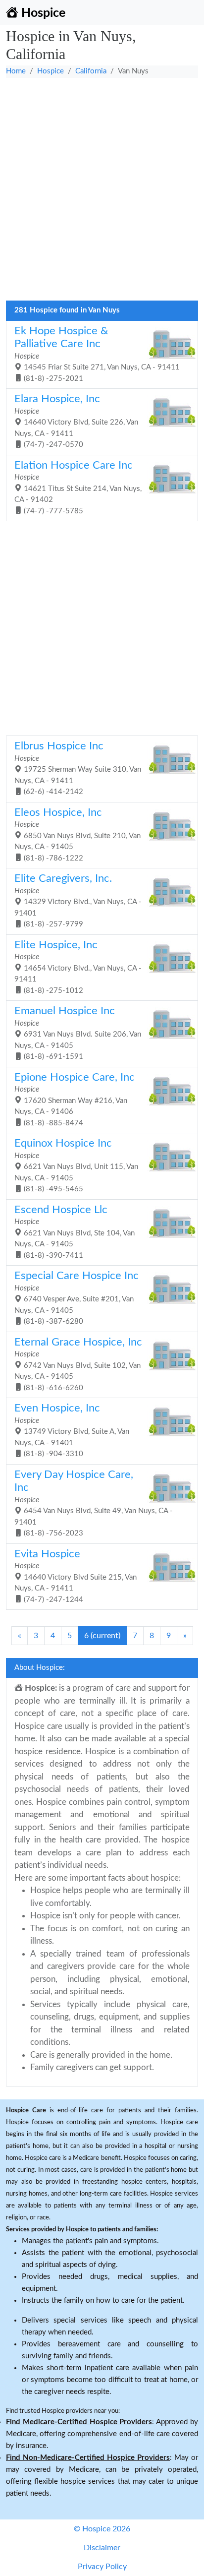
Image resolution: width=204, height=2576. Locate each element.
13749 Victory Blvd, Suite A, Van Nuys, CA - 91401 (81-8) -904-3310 (72, 1430)
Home (16, 71)
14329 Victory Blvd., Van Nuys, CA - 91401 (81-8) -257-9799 (78, 901)
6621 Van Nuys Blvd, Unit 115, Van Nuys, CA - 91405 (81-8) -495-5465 (76, 1165)
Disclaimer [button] (102, 2548)
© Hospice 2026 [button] (102, 2529)
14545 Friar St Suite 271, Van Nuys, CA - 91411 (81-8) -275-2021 (97, 354)
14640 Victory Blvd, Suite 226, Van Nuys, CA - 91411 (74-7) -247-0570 (76, 421)
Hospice (51, 71)
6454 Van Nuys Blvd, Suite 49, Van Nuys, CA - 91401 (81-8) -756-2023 (94, 1503)
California (91, 71)
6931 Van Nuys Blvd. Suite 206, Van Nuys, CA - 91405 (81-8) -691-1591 (78, 1033)
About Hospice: (40, 1668)
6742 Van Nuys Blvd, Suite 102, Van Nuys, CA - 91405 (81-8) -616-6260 (78, 1364)
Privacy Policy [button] (102, 2567)
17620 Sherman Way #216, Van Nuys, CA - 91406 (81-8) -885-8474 (75, 1100)
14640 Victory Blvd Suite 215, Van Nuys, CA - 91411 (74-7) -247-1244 (76, 1576)
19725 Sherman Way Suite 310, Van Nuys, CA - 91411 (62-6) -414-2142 (78, 768)
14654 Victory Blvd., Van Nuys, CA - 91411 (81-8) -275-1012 (78, 967)
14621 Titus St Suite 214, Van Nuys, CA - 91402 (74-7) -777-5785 (78, 488)
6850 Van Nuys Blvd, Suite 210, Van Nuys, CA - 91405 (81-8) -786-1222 (77, 835)
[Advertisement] (102, 193)
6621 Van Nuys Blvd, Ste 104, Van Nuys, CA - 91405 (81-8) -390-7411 (75, 1232)
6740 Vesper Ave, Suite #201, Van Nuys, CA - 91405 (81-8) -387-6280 (76, 1298)
